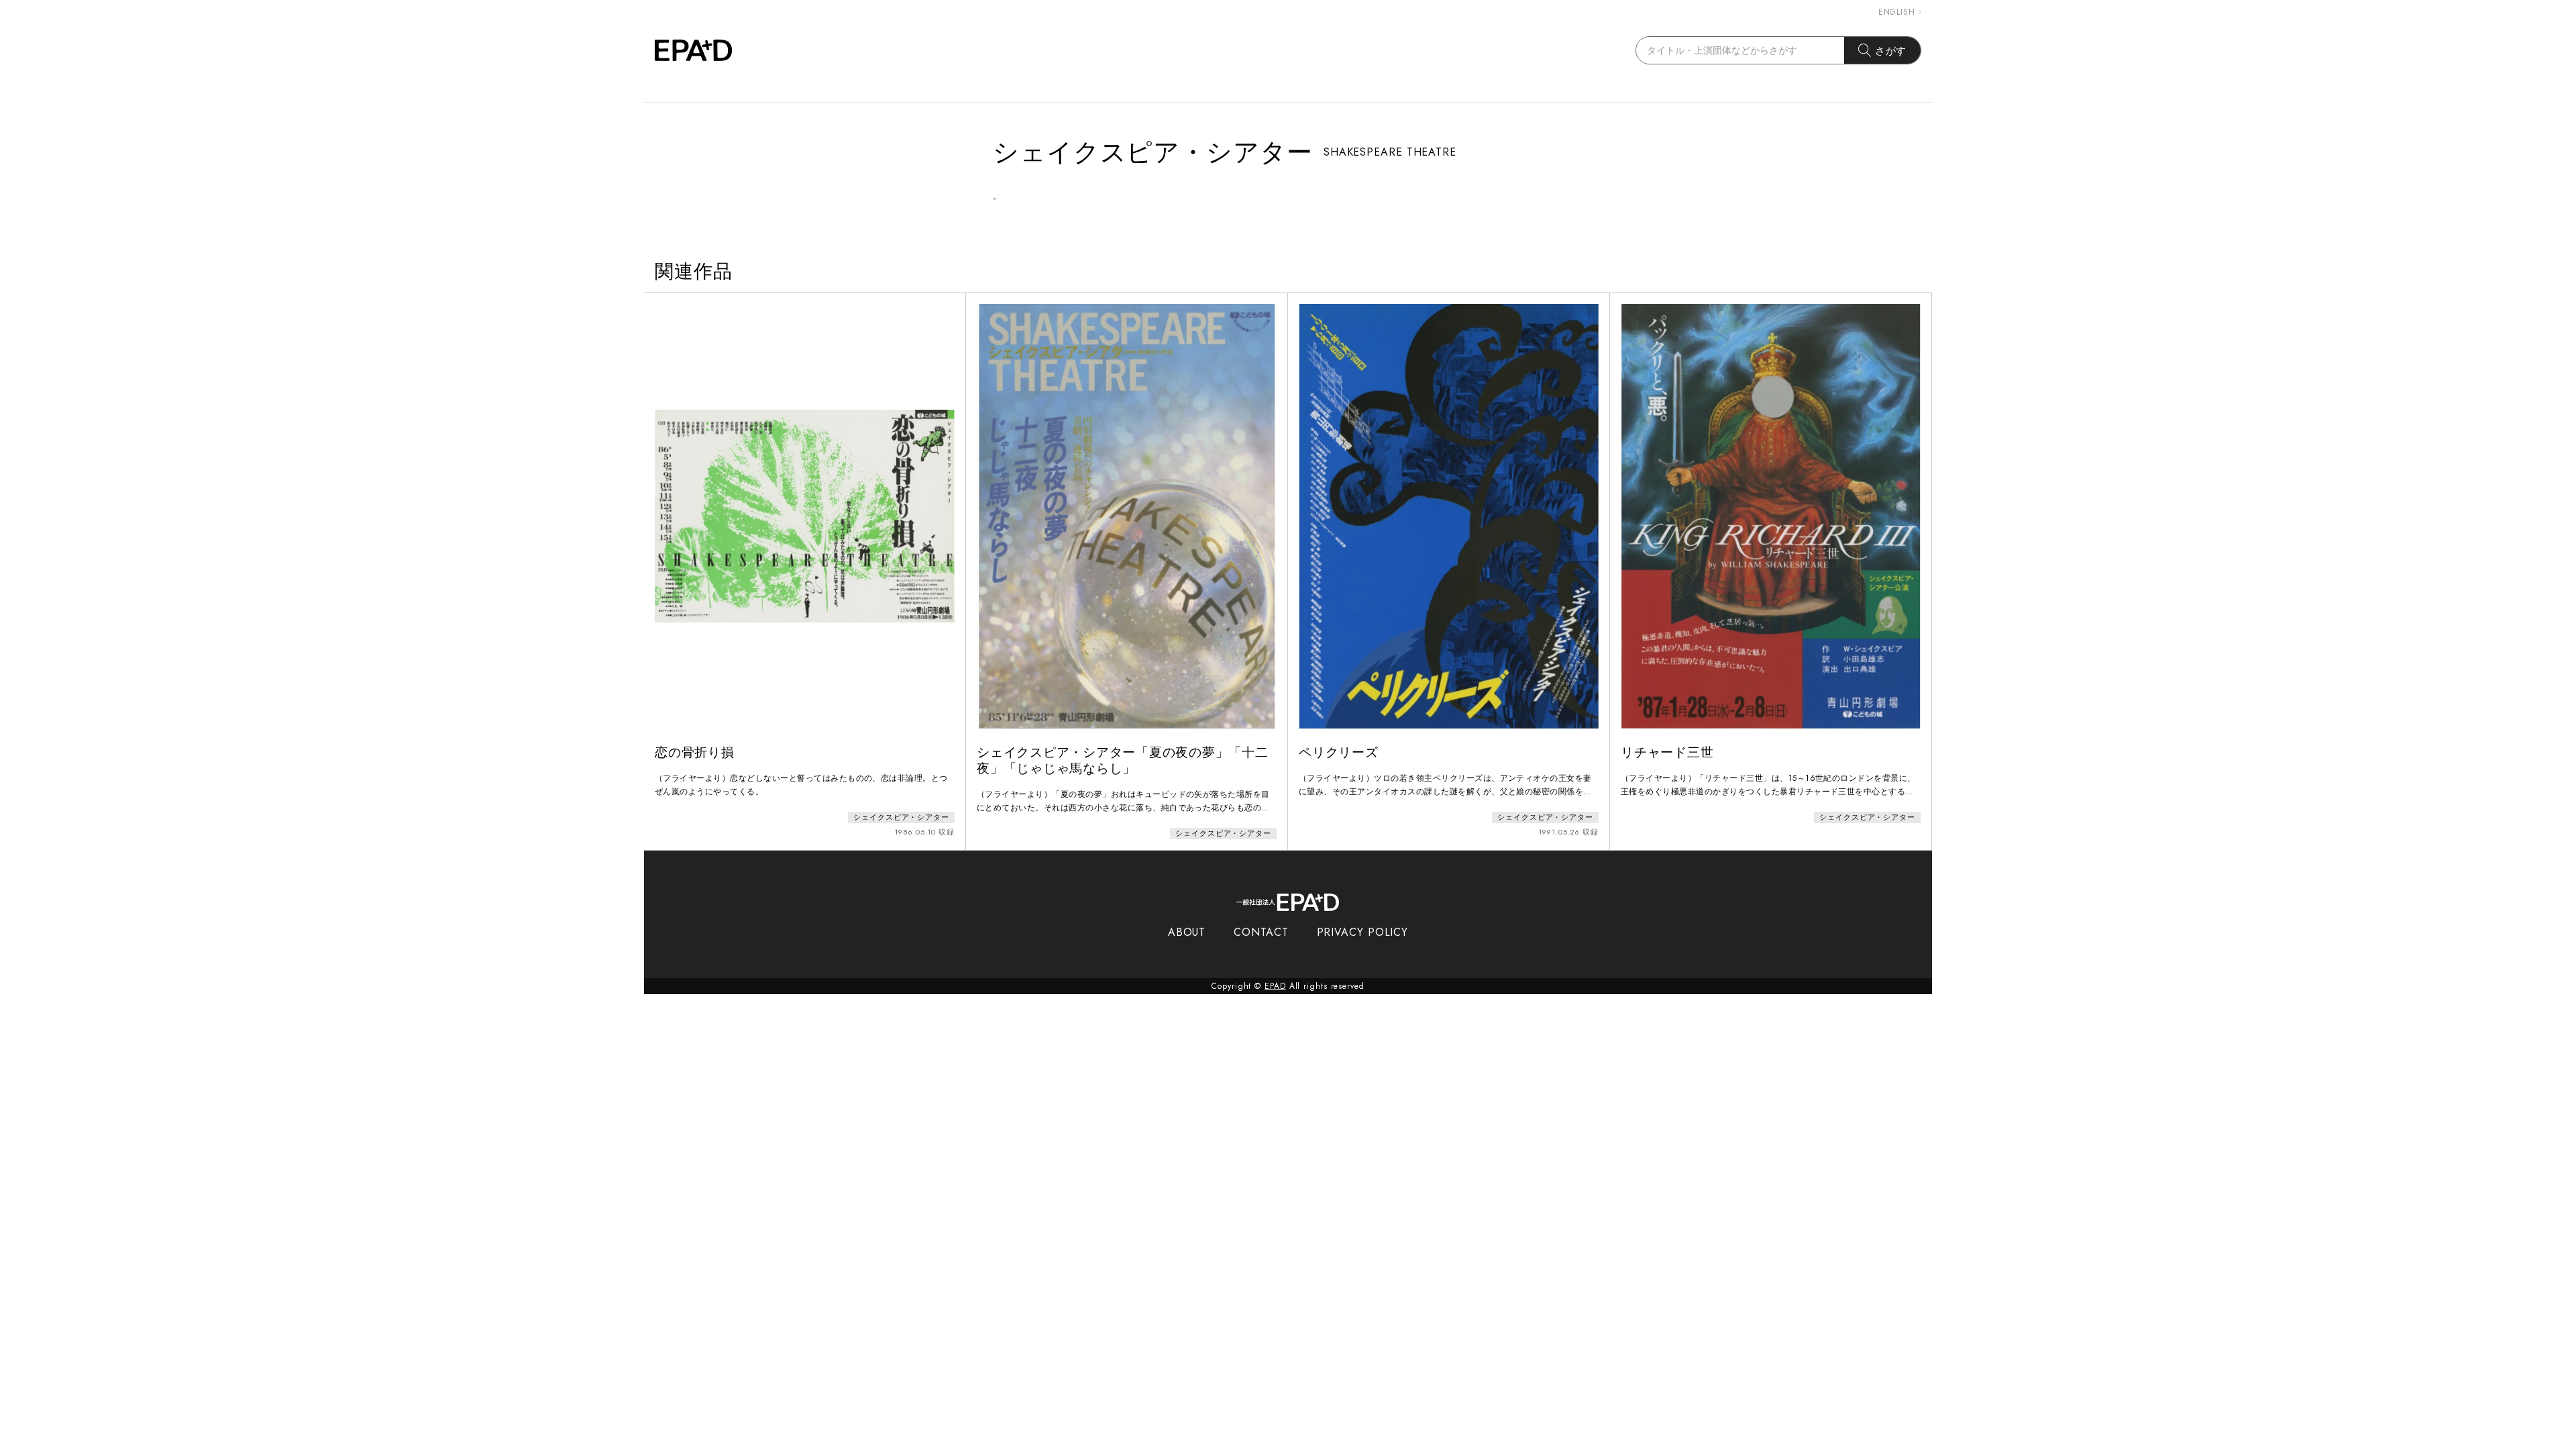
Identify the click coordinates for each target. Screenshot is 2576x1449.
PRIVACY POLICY (1363, 932)
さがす (1891, 51)
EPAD (1275, 986)
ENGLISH (1897, 12)
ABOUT (1187, 932)
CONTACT (1261, 932)
